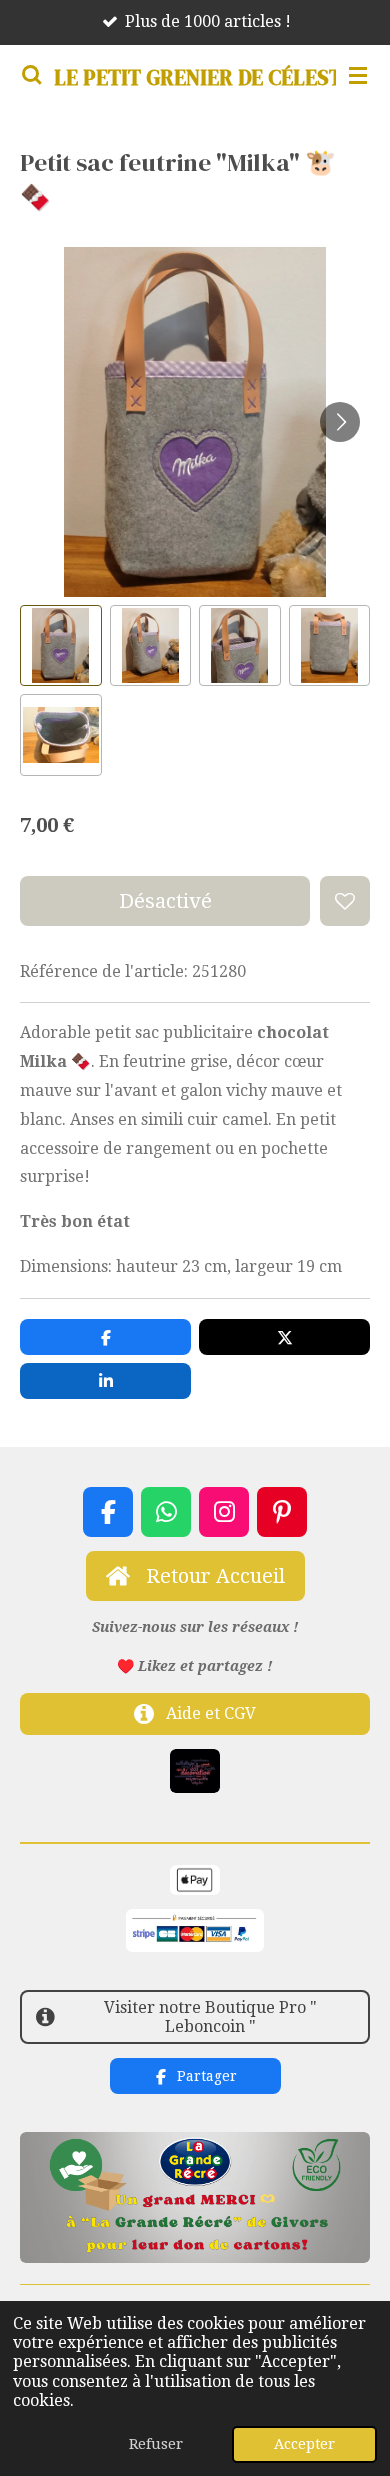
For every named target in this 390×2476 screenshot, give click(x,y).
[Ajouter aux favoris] (345, 901)
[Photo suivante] (340, 422)
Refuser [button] (156, 2444)
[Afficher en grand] (195, 1771)
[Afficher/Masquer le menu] (358, 75)
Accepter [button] (304, 2444)
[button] (61, 646)
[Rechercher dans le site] (32, 75)
